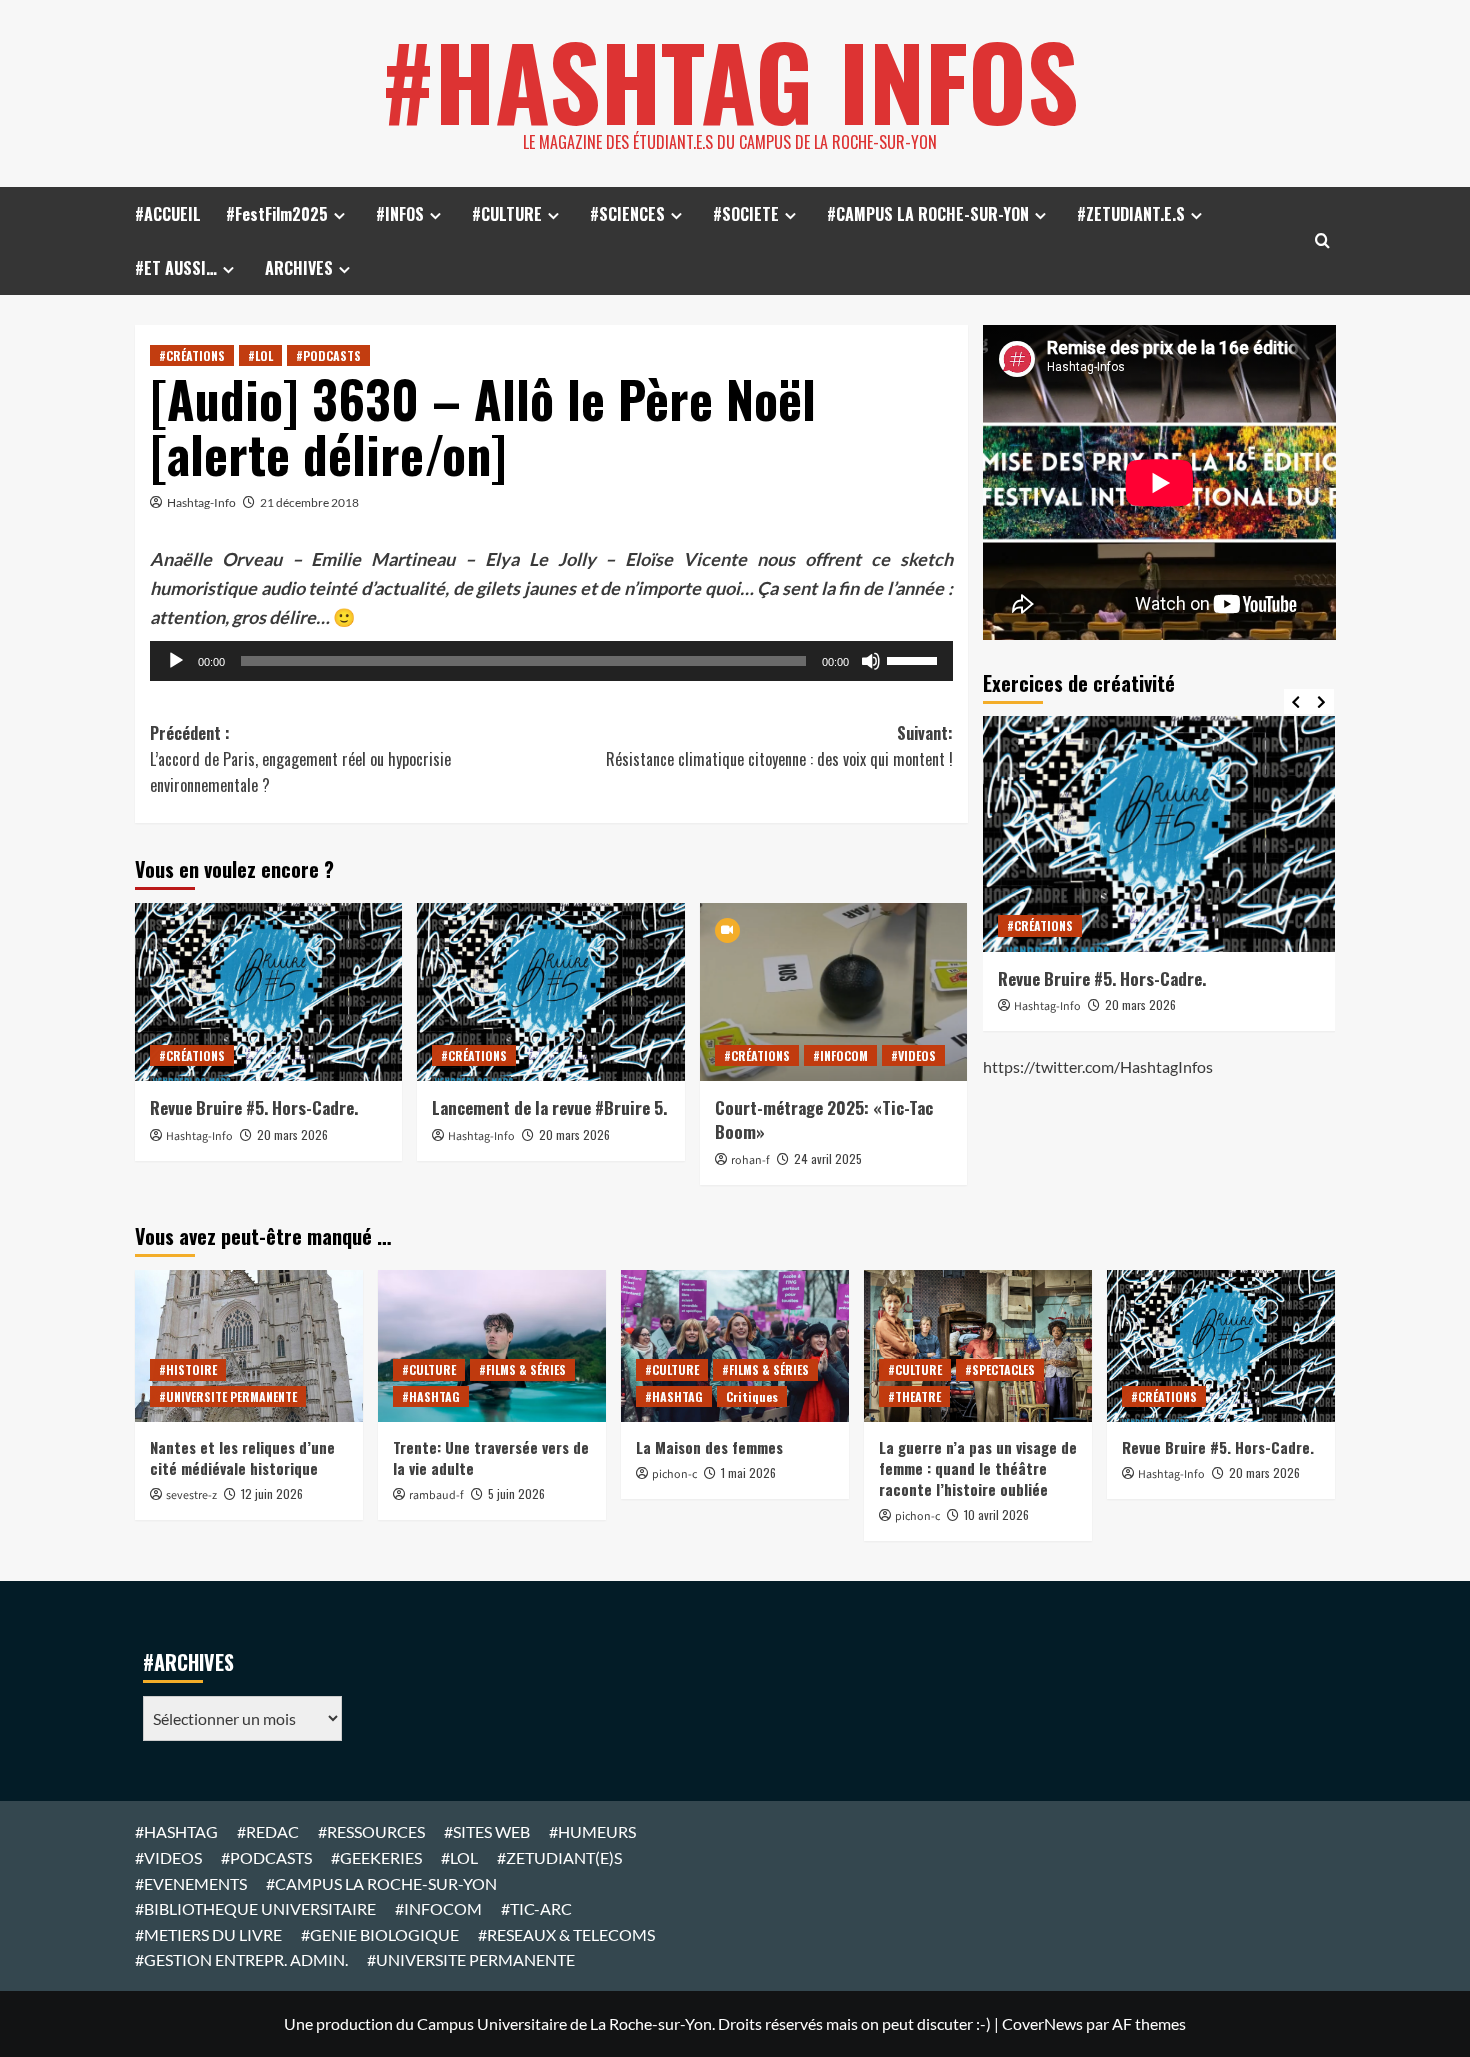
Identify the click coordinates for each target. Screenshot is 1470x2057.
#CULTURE (507, 214)
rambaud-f (436, 1495)
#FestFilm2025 (277, 214)
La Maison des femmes (709, 1447)
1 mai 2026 (748, 1472)
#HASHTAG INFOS (730, 80)
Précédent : (300, 758)
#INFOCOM (840, 1055)
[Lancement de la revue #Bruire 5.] (550, 992)
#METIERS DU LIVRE (208, 1934)
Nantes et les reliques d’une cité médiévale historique (242, 1457)
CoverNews (1042, 2023)
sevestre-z (191, 1495)
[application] (551, 661)
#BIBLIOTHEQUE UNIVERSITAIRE (255, 1908)
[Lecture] (176, 661)
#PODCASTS (328, 355)
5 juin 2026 (516, 1493)
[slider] (915, 659)
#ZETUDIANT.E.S (1131, 214)
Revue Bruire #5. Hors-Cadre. (254, 1107)
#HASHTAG (431, 1396)
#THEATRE (914, 1396)
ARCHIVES (299, 268)
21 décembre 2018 (309, 502)
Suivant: (779, 746)
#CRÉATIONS (192, 355)
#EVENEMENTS (191, 1883)
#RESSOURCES (371, 1831)
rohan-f (750, 1160)
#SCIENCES (627, 214)
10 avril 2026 (996, 1514)
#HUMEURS (592, 1831)
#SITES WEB (487, 1831)
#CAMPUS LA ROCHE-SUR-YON (928, 214)
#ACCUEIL (168, 214)
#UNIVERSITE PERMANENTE (228, 1396)
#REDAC (268, 1831)
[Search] (1322, 240)
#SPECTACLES (1000, 1369)
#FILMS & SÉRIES (522, 1369)
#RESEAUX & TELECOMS (566, 1934)
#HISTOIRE (188, 1369)
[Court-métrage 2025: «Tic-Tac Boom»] (833, 992)
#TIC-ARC (536, 1908)
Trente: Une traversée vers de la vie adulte (491, 1457)
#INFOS (400, 214)
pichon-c (674, 1474)
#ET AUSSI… (176, 268)
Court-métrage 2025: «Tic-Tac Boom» (824, 1119)
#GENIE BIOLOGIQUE (380, 1934)
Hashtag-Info (201, 502)
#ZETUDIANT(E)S (559, 1857)
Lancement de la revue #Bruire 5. (549, 1107)
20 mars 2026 (292, 1134)
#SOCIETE (746, 214)
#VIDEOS (913, 1055)
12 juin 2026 (272, 1493)
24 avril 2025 (828, 1158)
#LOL (260, 355)
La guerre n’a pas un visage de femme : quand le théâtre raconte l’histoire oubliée (978, 1468)
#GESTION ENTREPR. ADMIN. (241, 1959)
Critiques (752, 1396)
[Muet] (871, 661)
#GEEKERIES (376, 1857)
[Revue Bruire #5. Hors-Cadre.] (268, 992)
